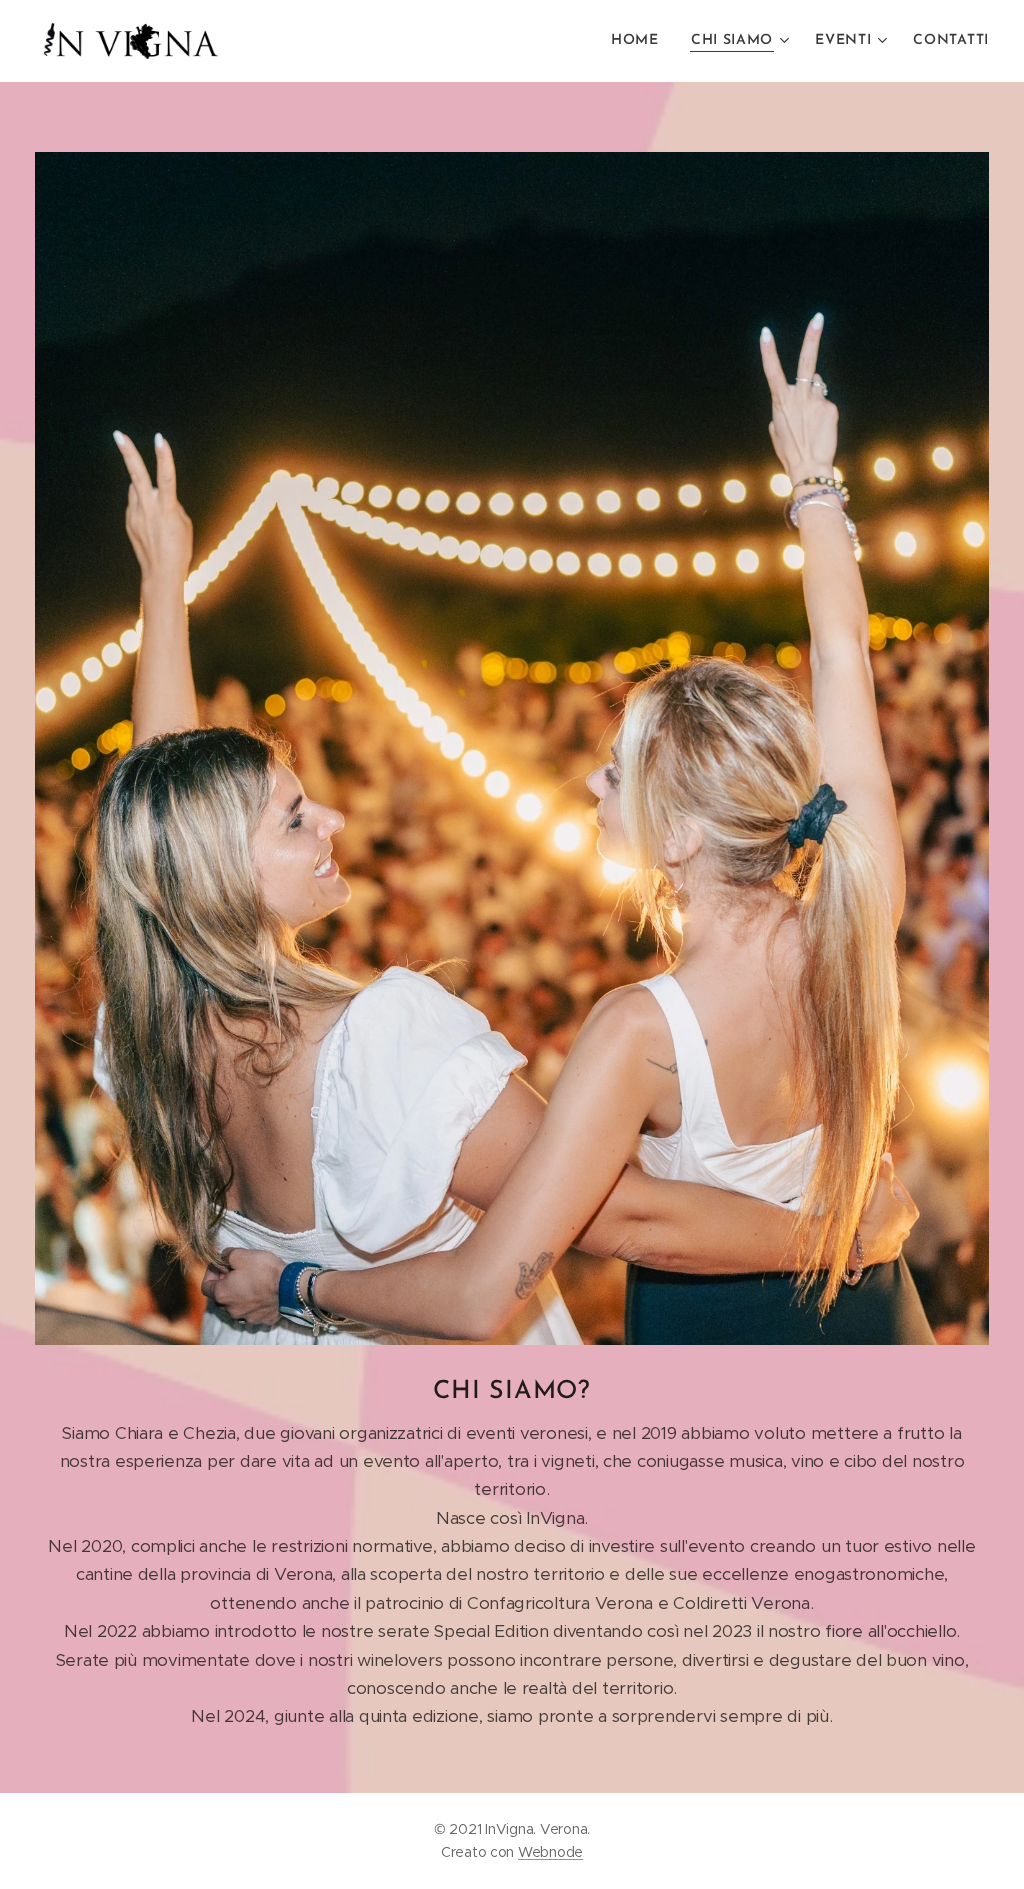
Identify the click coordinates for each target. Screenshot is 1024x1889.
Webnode (550, 1852)
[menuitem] (640, 41)
